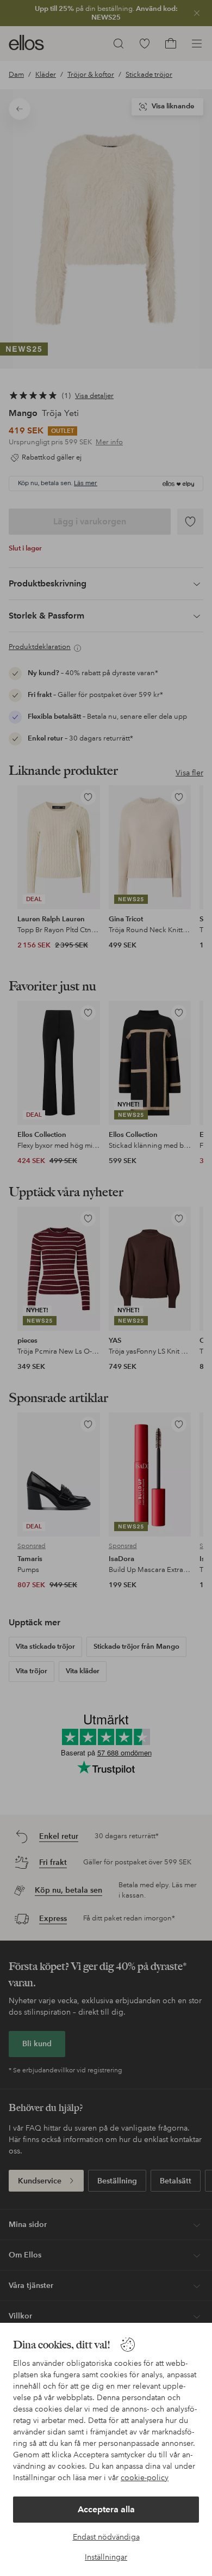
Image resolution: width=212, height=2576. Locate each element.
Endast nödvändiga (106, 2537)
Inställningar (106, 2557)
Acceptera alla (106, 2509)
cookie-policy (145, 2477)
